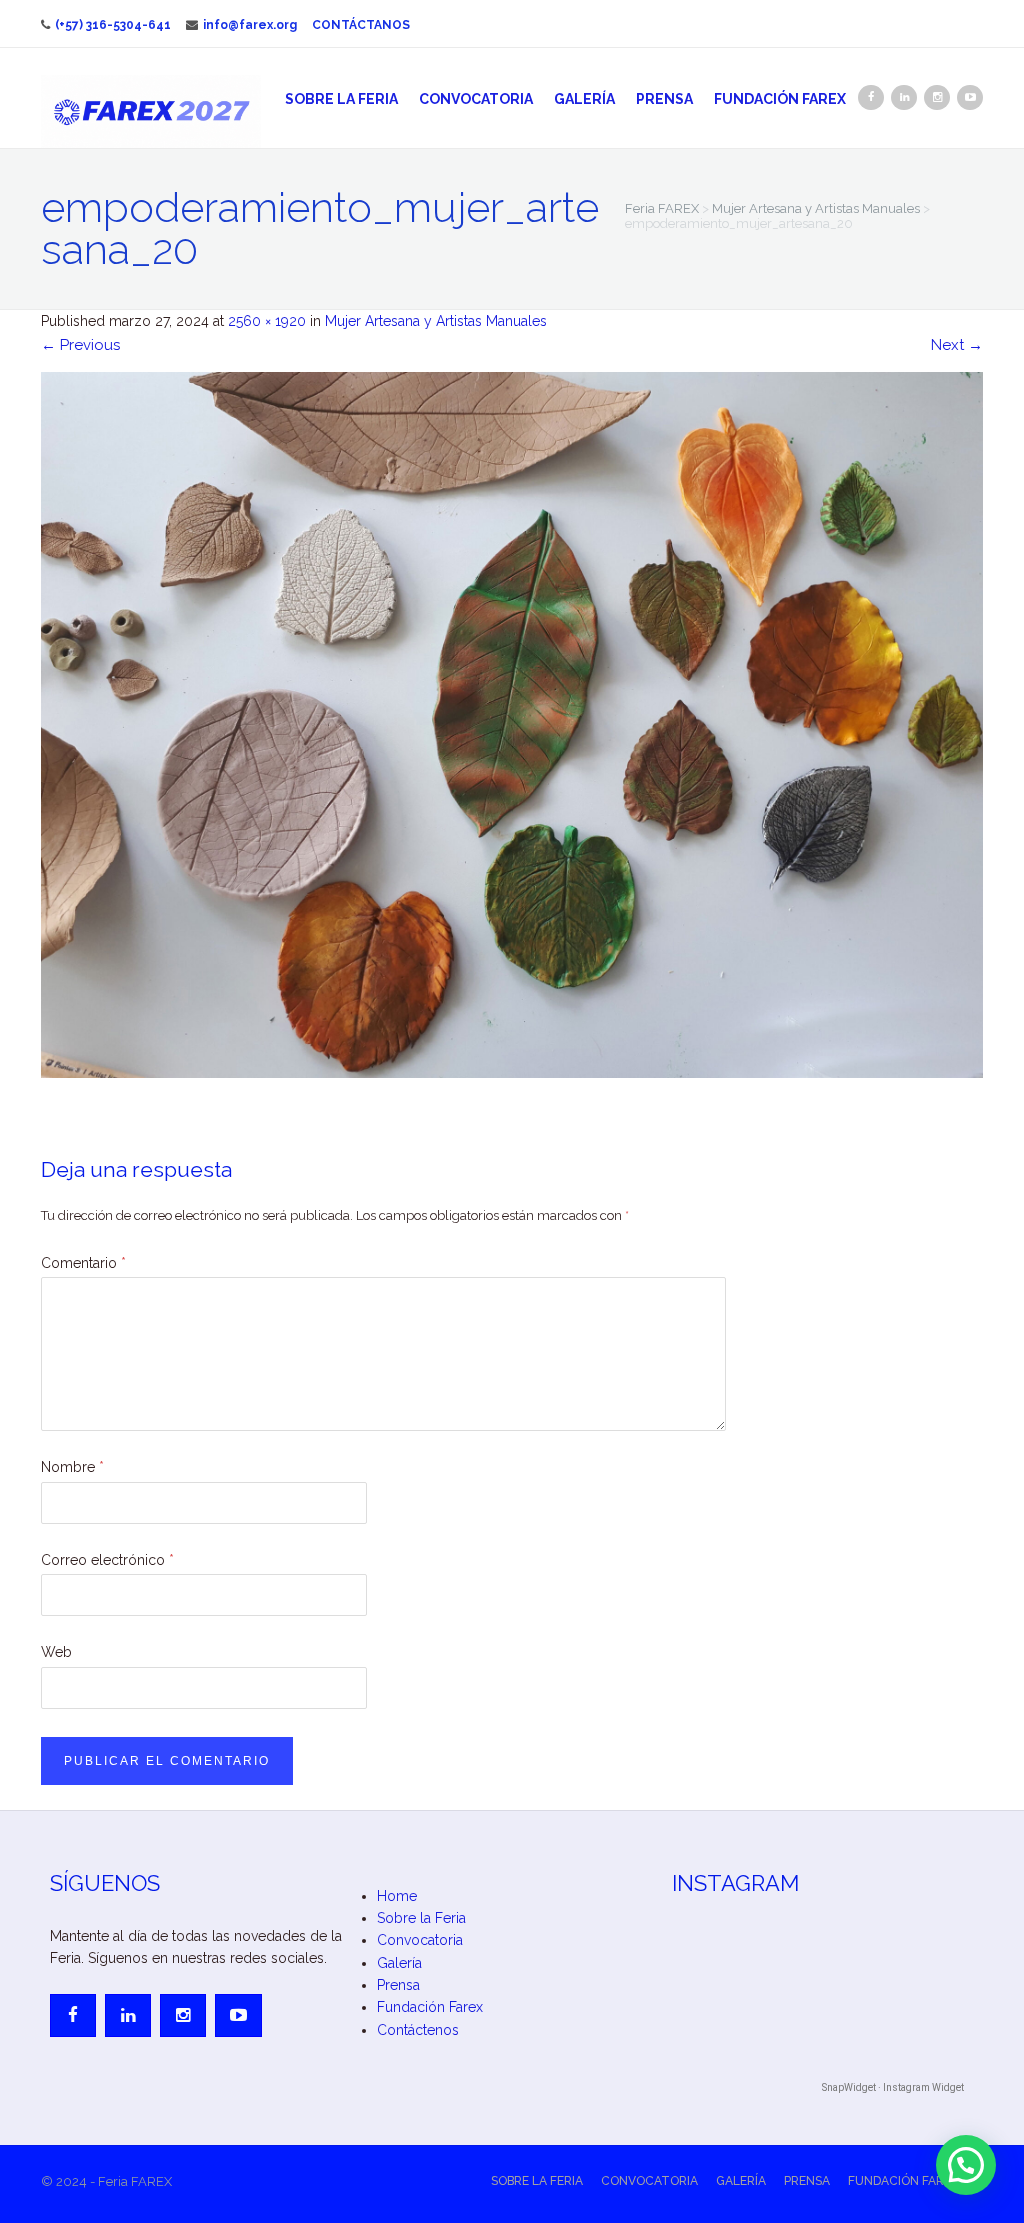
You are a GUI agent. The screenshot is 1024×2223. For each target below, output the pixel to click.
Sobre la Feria (341, 99)
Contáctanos (361, 25)
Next (957, 345)
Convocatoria (476, 99)
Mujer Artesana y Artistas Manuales (436, 321)
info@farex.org (250, 25)
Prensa (664, 99)
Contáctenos (418, 2030)
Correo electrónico (107, 1560)
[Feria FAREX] (151, 111)
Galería (584, 99)
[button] (966, 2165)
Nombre (72, 1467)
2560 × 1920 (267, 321)
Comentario (83, 1263)
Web (56, 1652)
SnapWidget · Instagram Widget (893, 2087)
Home (397, 1896)
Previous (80, 345)
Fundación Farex (780, 99)
